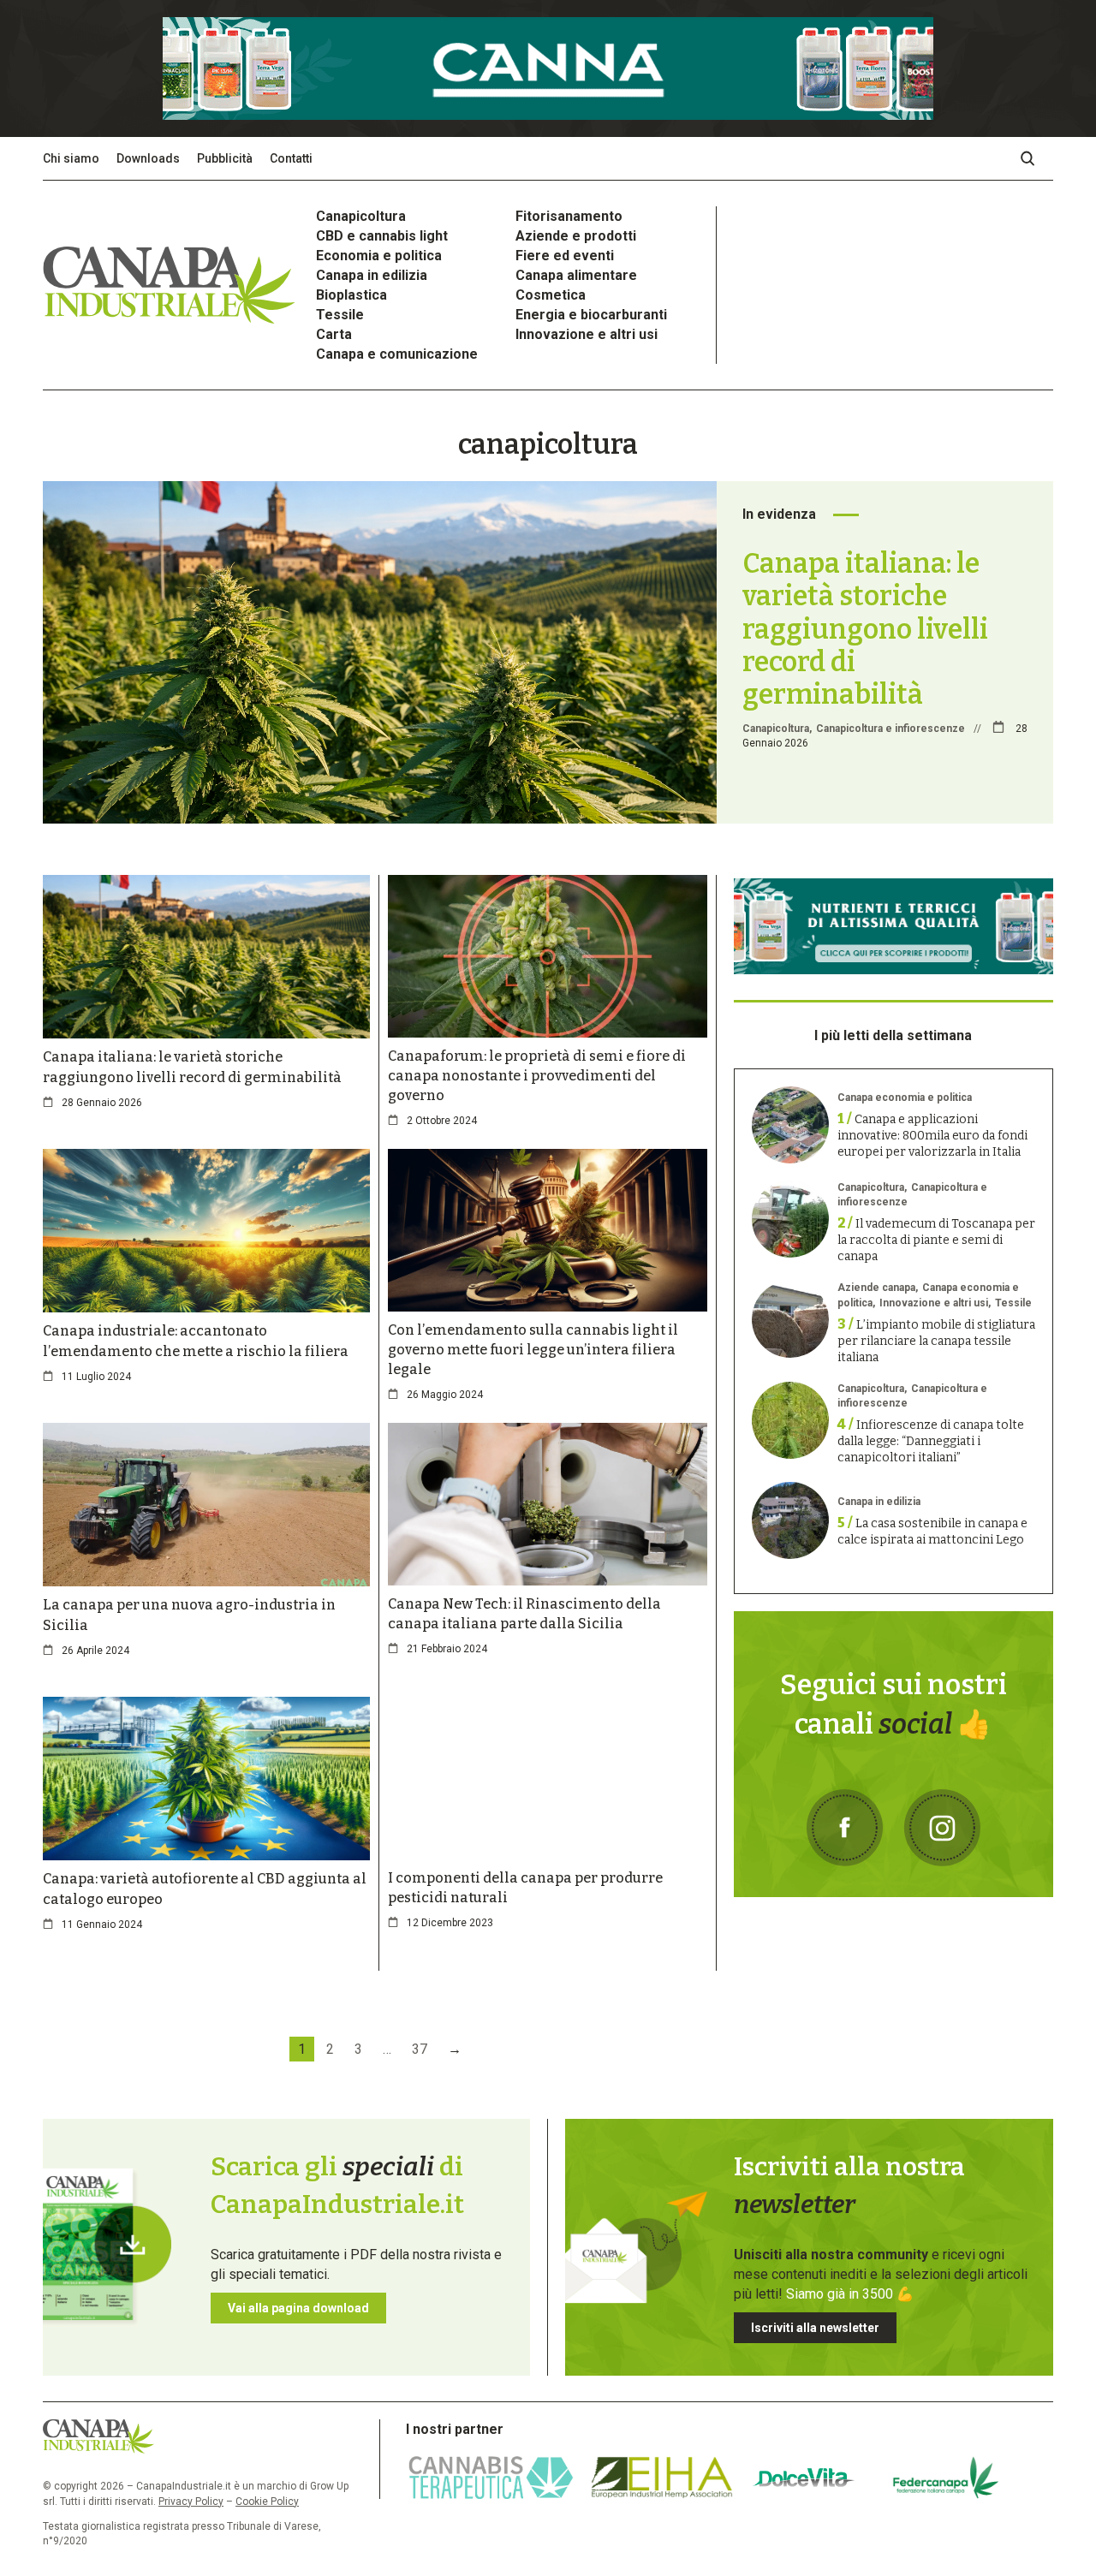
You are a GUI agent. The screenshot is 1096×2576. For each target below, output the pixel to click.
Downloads (148, 158)
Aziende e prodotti (576, 236)
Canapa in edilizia (372, 275)
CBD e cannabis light (382, 236)
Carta (334, 334)
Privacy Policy (191, 2502)
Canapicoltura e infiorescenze (890, 729)
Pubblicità (225, 158)
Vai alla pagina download (298, 2308)
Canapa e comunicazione (397, 354)
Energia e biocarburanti (591, 315)
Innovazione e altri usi (587, 334)
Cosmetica (551, 295)
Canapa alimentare (576, 275)
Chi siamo (71, 158)
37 (420, 2049)
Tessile (340, 315)
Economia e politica (379, 256)
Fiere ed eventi (565, 256)
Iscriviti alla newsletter (815, 2328)
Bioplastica (351, 295)
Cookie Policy (267, 2502)
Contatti (291, 158)
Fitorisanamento (569, 216)
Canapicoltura (361, 216)
